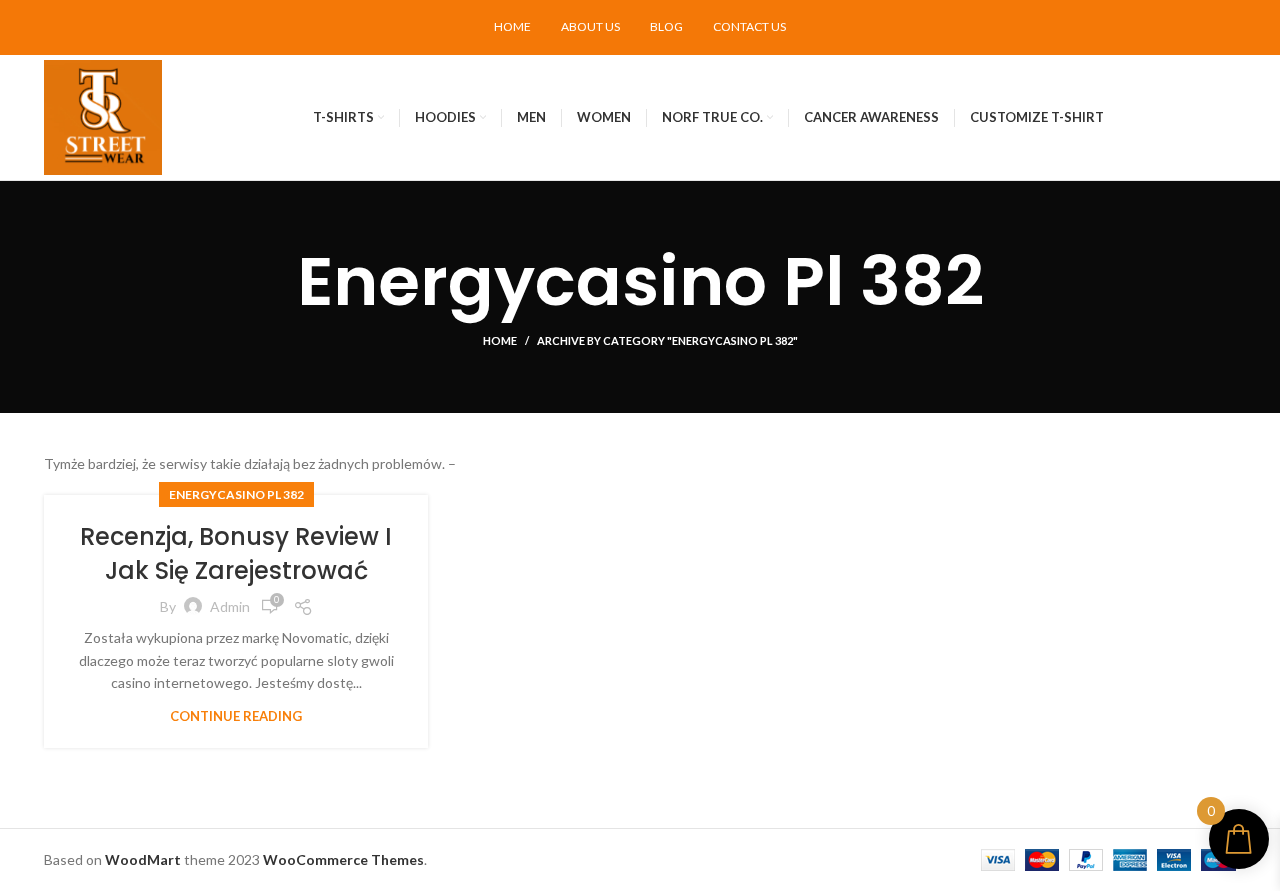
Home (500, 340)
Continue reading (236, 716)
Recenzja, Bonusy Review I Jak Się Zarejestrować (236, 553)
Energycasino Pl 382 (236, 494)
